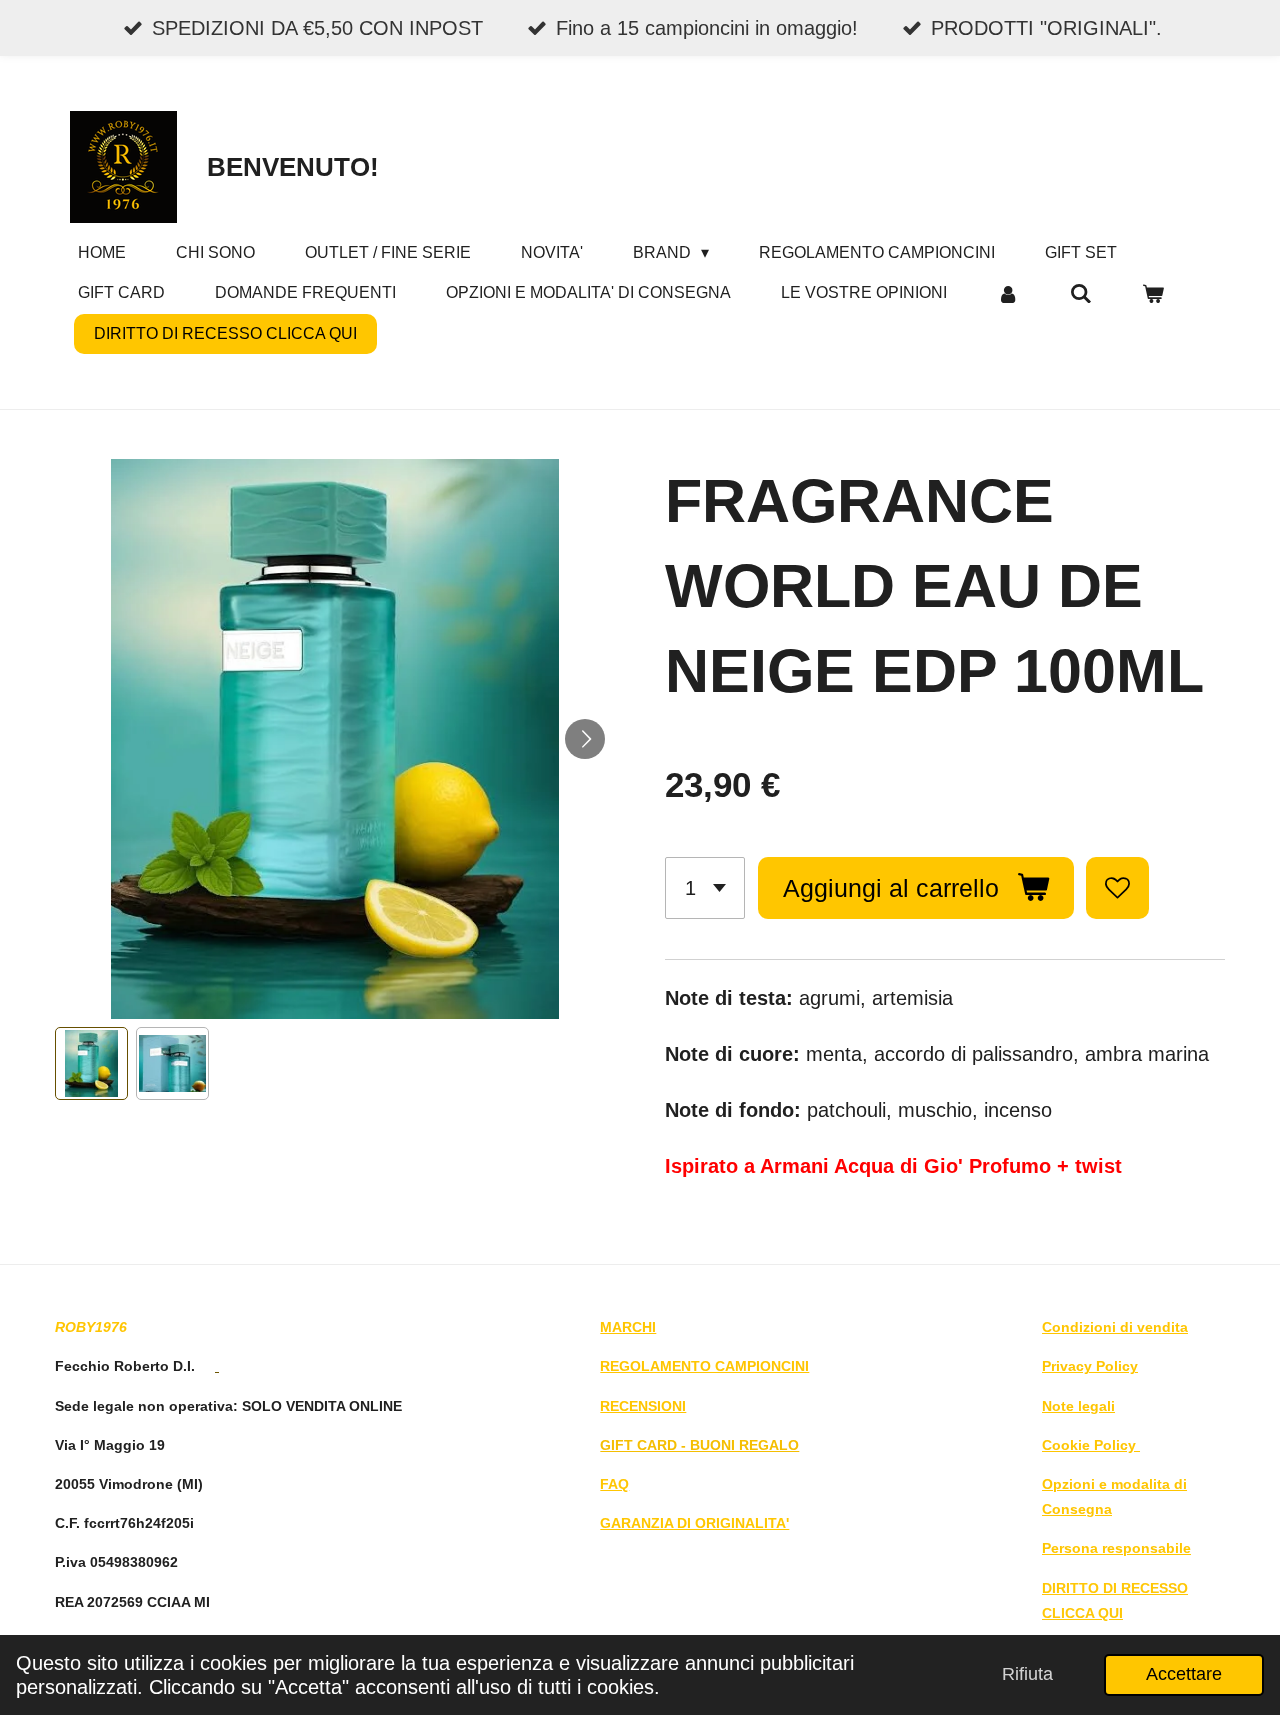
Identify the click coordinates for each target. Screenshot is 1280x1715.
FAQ (614, 1484)
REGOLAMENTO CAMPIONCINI (704, 1366)
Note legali (1078, 1406)
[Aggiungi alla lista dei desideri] (1117, 888)
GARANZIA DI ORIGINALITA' (694, 1523)
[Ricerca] (1080, 293)
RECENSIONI (643, 1406)
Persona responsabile (1116, 1548)
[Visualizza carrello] (1153, 293)
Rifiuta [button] (1027, 1674)
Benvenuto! (293, 167)
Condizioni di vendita (1115, 1327)
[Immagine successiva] (585, 739)
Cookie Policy (1091, 1445)
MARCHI (628, 1327)
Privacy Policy (1090, 1366)
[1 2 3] (705, 888)
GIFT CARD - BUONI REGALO (699, 1445)
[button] (91, 1063)
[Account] (1008, 293)
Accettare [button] (1184, 1674)
